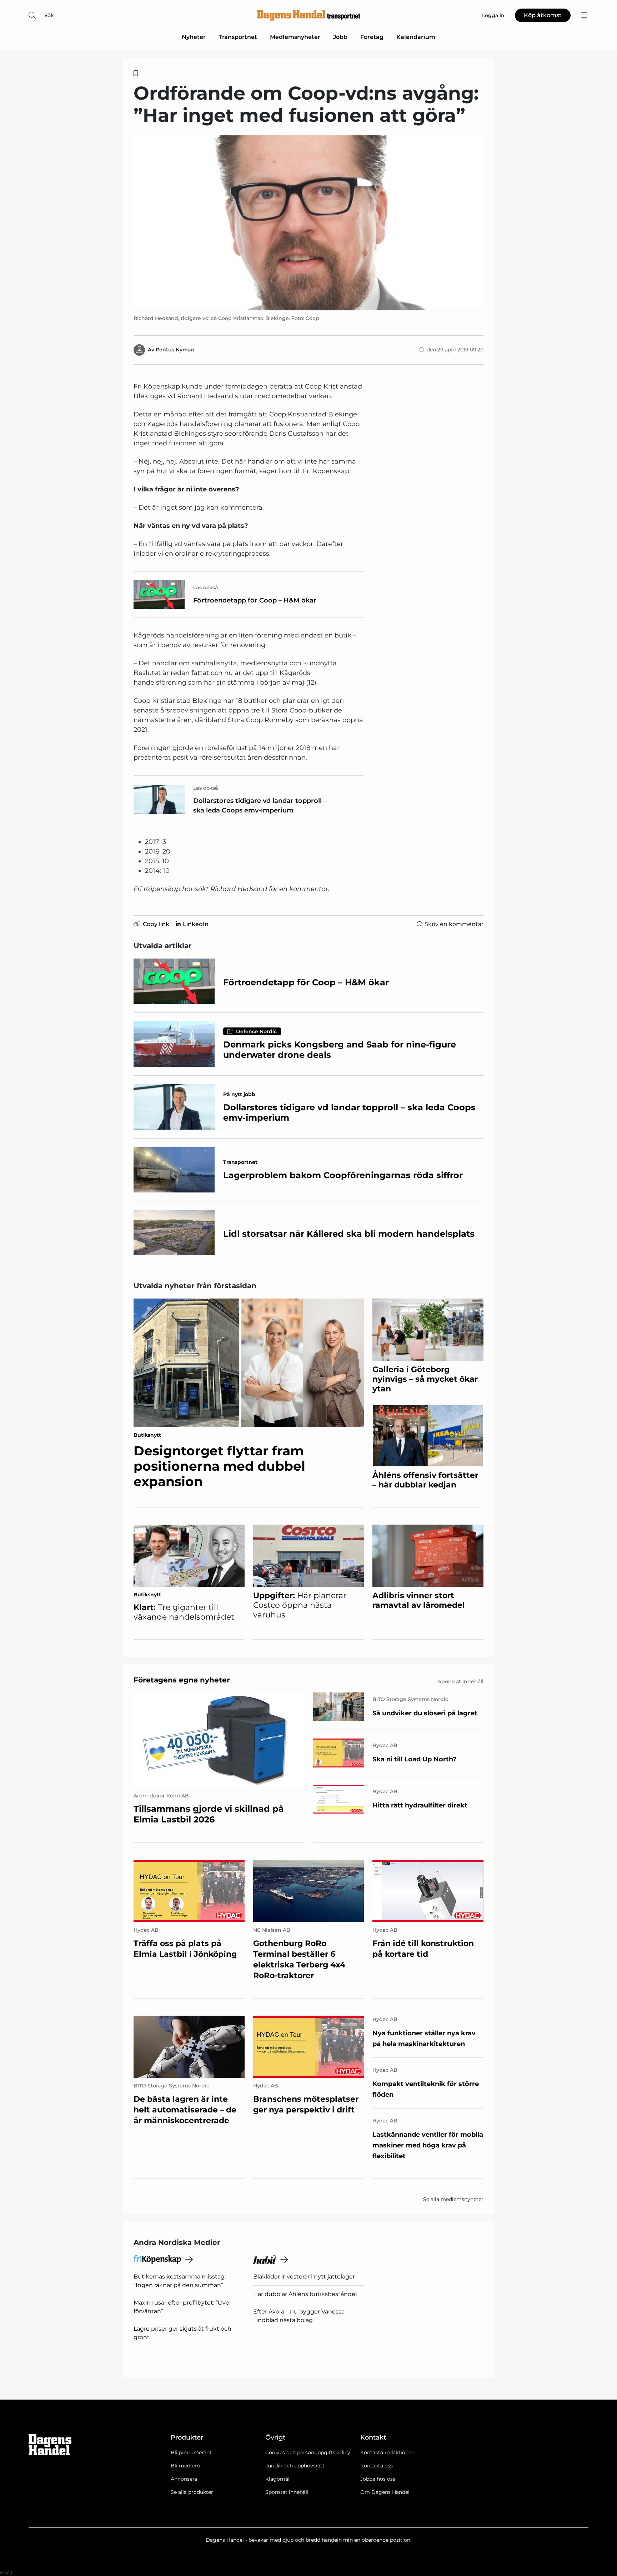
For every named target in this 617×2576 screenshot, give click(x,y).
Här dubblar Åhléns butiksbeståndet (305, 2294)
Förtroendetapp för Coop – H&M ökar (255, 600)
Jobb (340, 37)
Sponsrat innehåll (287, 2492)
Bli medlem (185, 2466)
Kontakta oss (377, 2466)
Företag (372, 37)
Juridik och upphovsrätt (295, 2466)
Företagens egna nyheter (182, 1680)
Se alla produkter (192, 2492)
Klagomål (277, 2479)
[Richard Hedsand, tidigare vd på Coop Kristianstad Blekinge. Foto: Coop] (308, 223)
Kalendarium (416, 37)
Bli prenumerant (191, 2452)
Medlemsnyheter (295, 37)
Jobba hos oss (378, 2479)
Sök (49, 15)
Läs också (206, 587)
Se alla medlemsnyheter (453, 2199)
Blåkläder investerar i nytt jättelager (304, 2277)
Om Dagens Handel (385, 2492)
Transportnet (238, 37)
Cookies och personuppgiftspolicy (308, 2452)
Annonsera (184, 2479)
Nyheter (194, 37)
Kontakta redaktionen (387, 2452)
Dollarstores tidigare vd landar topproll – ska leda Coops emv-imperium (260, 806)
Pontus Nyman (175, 350)
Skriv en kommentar (454, 924)
